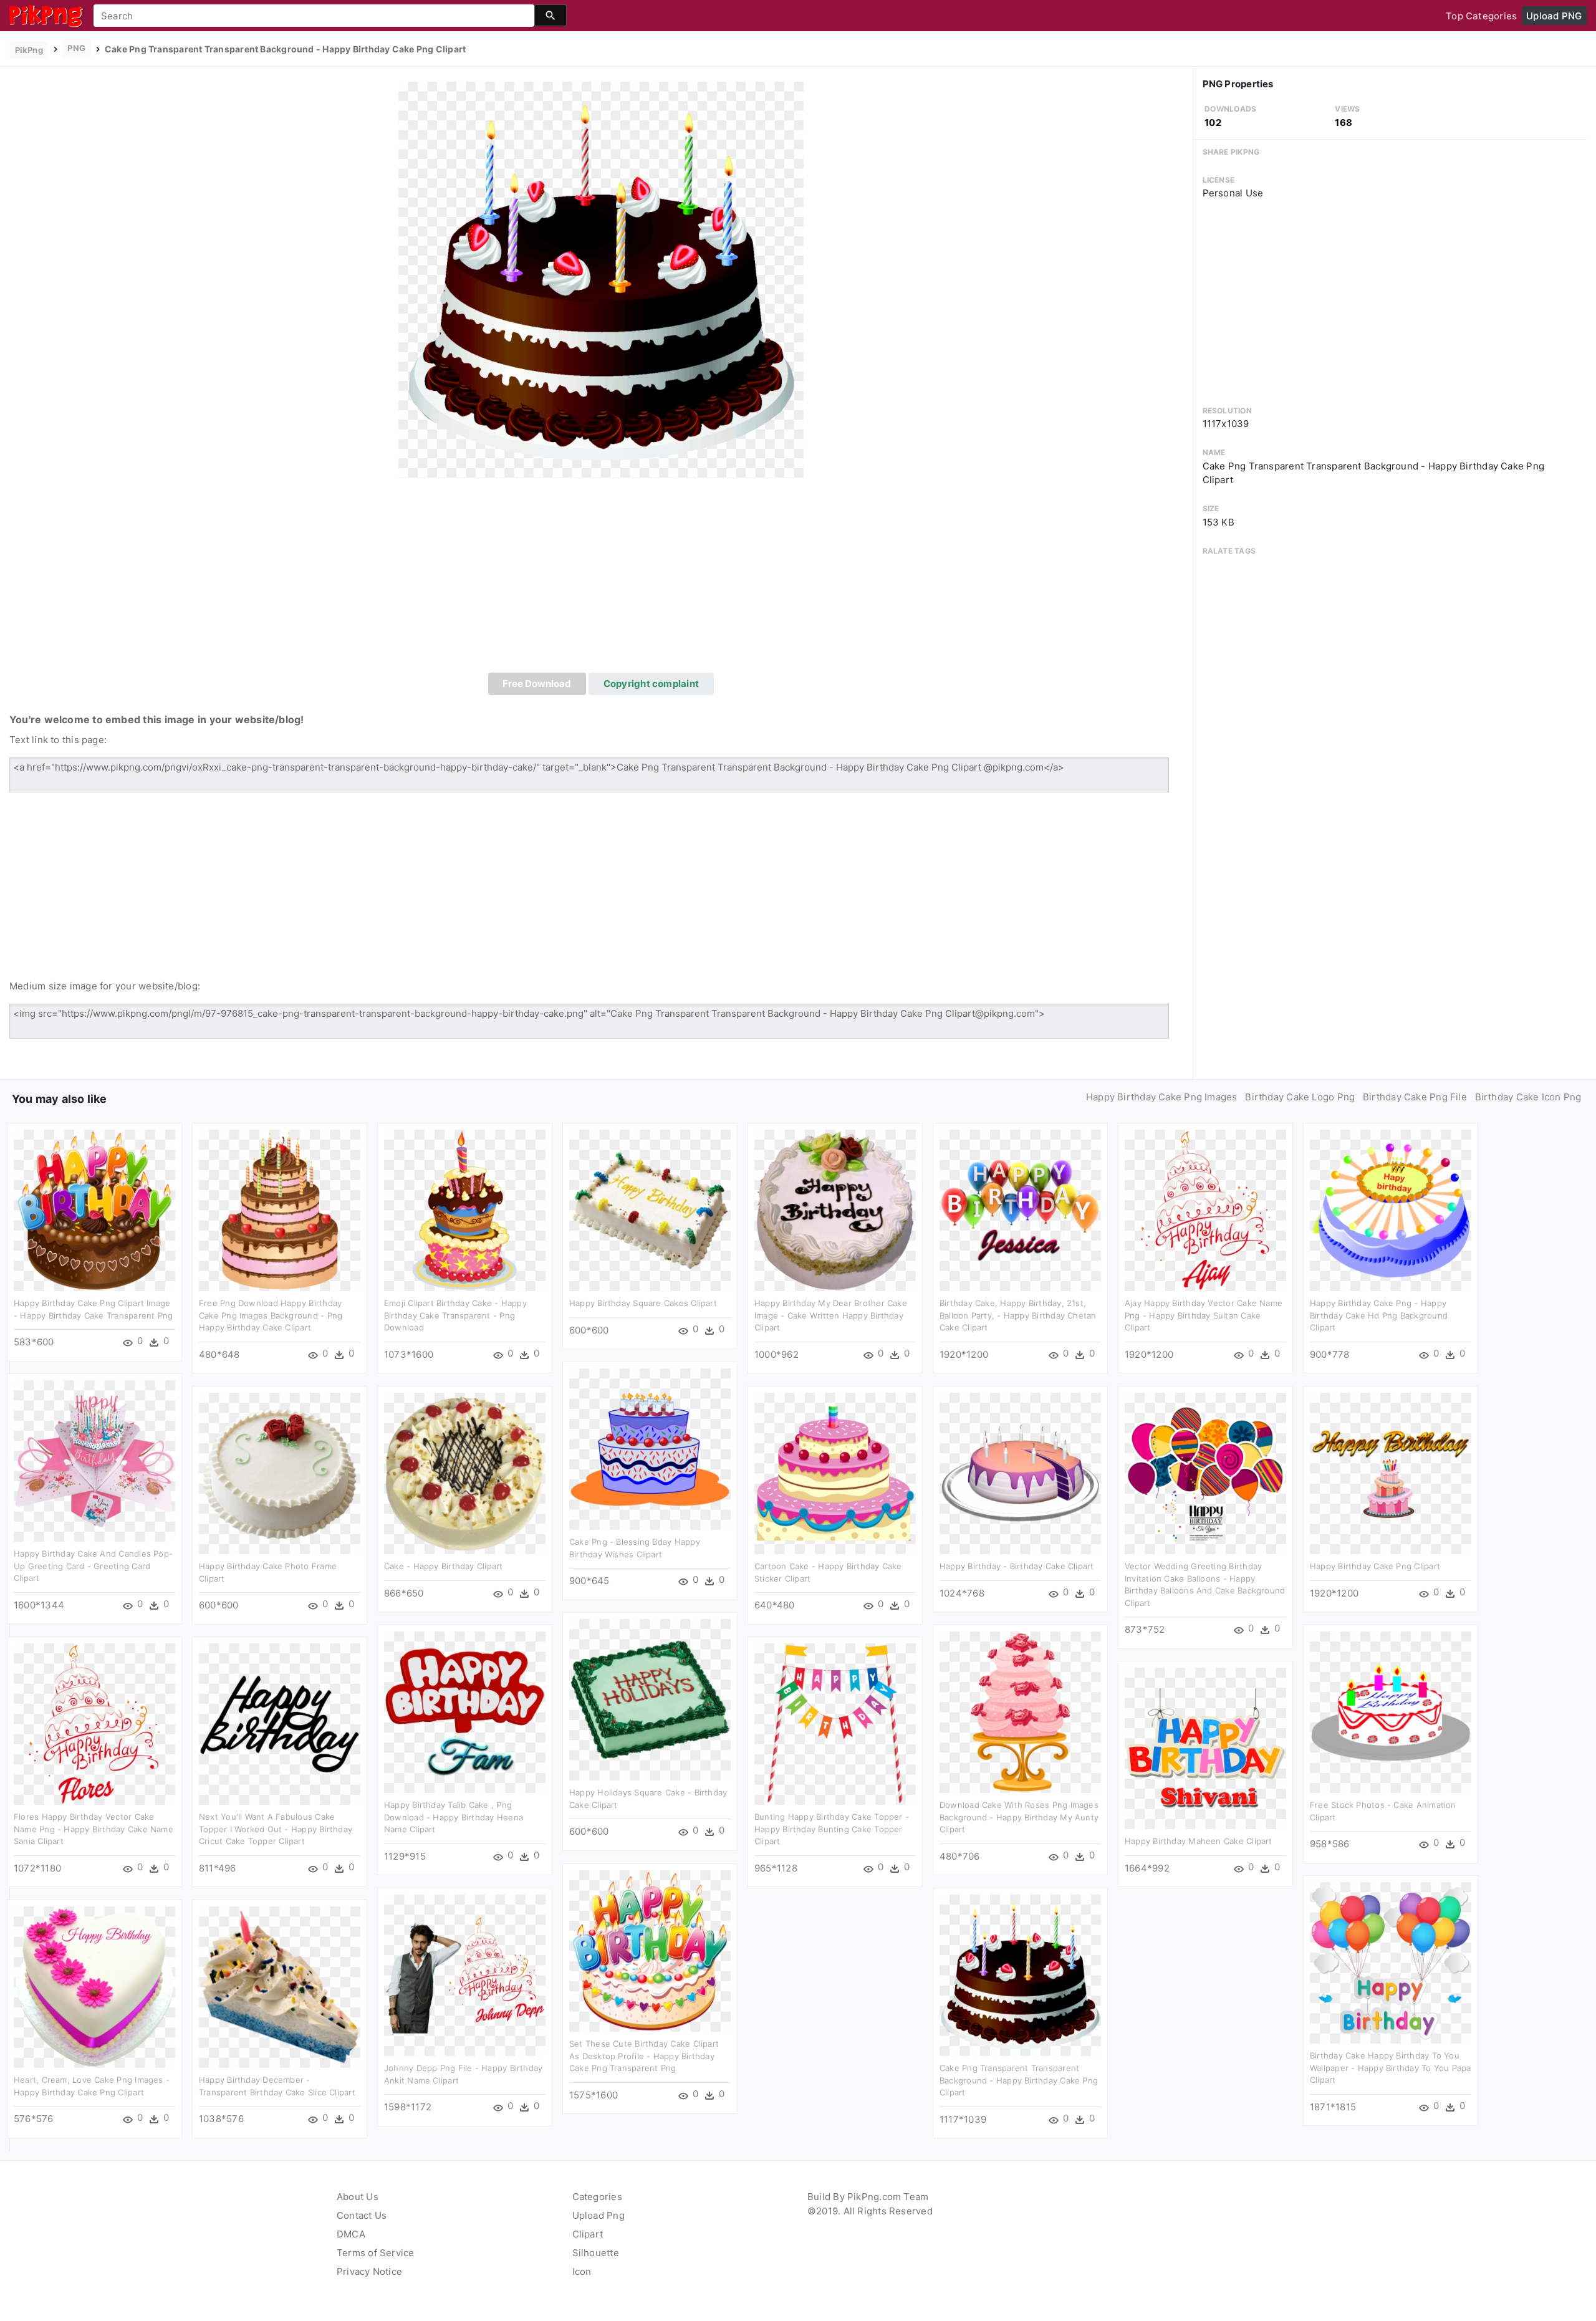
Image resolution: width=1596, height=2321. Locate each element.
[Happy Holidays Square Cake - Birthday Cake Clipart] (650, 1699)
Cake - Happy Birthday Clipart (444, 1566)
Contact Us (362, 2215)
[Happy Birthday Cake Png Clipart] (1391, 1473)
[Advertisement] (601, 579)
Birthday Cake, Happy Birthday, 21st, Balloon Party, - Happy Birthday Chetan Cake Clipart (1018, 1315)
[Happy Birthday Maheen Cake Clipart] (1205, 1748)
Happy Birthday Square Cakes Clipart (643, 1303)
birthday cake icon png (1528, 1097)
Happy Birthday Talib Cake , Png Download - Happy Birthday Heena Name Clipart (454, 1817)
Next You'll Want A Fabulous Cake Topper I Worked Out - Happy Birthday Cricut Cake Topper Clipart (276, 1829)
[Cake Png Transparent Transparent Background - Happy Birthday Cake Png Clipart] (601, 279)
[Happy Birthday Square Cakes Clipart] (650, 1210)
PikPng (29, 50)
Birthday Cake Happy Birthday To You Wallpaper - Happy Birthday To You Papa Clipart (1391, 2068)
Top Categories (1481, 16)
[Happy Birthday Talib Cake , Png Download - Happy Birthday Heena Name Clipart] (465, 1712)
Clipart (588, 2234)
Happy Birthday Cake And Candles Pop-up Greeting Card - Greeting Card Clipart (93, 1566)
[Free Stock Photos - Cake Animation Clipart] (1391, 1712)
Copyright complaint (651, 684)
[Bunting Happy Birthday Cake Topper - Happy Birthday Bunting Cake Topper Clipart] (835, 1723)
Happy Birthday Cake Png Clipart (1375, 1566)
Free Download (537, 684)
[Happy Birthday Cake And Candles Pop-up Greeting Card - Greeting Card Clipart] (94, 1460)
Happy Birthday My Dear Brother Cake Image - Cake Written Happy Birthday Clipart (831, 1315)
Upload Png (598, 2215)
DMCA (351, 2234)
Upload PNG (1554, 16)
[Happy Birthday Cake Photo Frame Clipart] (280, 1473)
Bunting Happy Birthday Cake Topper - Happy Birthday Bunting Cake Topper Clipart (832, 1829)
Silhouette (596, 2253)
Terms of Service (376, 2253)
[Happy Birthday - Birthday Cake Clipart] (1020, 1473)
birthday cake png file (1415, 1097)
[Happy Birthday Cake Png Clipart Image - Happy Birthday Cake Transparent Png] (94, 1210)
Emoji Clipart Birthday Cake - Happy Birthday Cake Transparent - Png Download (455, 1315)
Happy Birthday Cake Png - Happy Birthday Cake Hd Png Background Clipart (1379, 1315)
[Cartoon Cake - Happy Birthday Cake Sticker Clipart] (835, 1473)
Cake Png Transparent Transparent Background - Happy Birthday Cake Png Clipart (1019, 2080)
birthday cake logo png (1300, 1097)
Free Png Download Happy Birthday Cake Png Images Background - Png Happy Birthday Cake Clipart (271, 1315)
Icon (582, 2271)
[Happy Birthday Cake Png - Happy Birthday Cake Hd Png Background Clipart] (1391, 1210)
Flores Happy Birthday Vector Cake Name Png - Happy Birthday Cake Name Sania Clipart (94, 1829)
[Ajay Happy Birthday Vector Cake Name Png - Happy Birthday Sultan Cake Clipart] (1205, 1210)
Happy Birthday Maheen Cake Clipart (1199, 1841)
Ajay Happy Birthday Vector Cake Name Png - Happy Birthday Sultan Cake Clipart (1204, 1315)
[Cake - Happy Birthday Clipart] (465, 1473)
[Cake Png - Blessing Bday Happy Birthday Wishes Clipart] (650, 1449)
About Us (358, 2197)
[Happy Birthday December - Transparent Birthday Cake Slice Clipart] (280, 1987)
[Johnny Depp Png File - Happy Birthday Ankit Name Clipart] (465, 1975)
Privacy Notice (369, 2271)
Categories (597, 2197)
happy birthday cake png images (1162, 1097)
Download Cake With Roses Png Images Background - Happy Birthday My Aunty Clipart (1019, 1817)
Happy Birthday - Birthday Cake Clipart (1017, 1566)
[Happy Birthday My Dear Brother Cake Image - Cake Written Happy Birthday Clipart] (835, 1210)
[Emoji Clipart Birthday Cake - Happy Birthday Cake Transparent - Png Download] (465, 1210)
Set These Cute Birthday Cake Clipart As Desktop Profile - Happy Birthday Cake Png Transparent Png (644, 2056)
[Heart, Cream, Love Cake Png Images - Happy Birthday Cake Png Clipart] (94, 1987)
